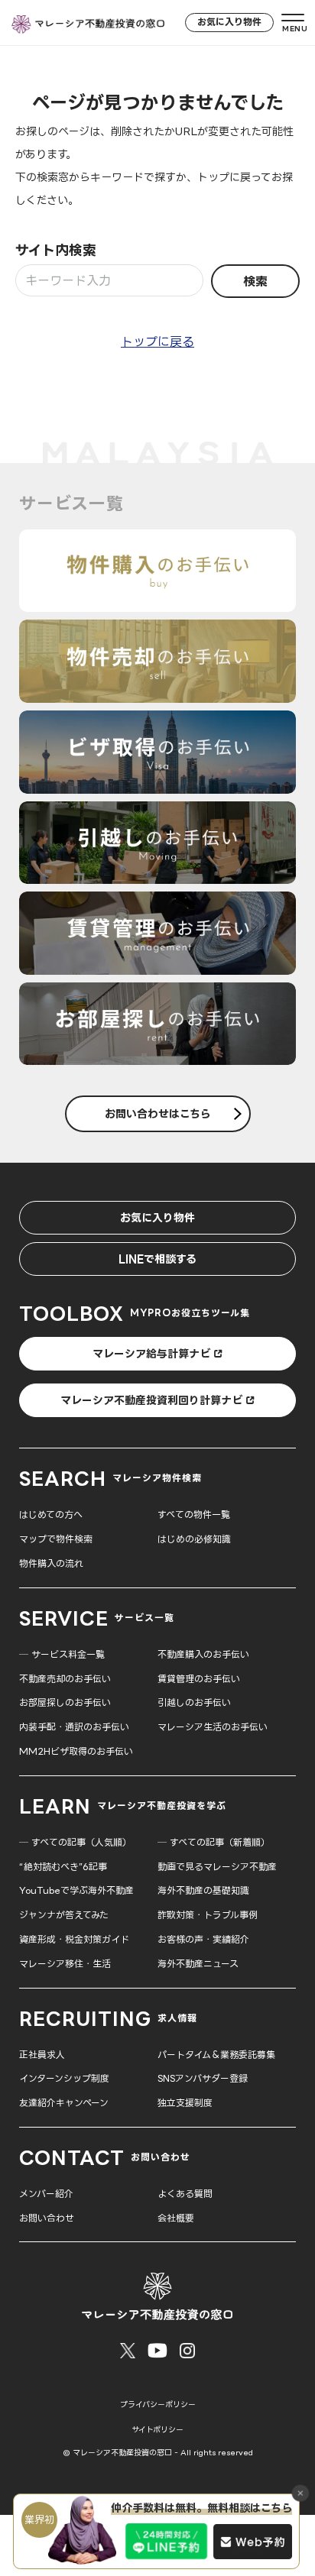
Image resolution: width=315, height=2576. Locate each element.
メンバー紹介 (46, 2194)
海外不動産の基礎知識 (203, 1890)
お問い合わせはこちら (158, 1113)
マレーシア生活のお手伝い (213, 1727)
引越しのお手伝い (194, 1702)
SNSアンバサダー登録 (203, 2078)
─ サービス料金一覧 (62, 1654)
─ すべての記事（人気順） (75, 1842)
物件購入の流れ (51, 1563)
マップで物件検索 (56, 1539)
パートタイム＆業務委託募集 (216, 2055)
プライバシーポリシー (158, 2404)
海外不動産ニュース (198, 1964)
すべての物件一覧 (194, 1515)
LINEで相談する (157, 1259)
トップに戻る (157, 341)
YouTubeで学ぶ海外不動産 (76, 1890)
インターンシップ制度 (64, 2078)
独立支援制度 (185, 2103)
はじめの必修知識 (194, 1539)
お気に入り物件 (229, 22)
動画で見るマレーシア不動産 (217, 1867)
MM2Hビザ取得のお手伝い (76, 1751)
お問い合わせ (47, 2218)
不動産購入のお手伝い (203, 1654)
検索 (255, 281)
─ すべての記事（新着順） (214, 1842)
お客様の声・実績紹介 (203, 1939)
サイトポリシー (157, 2430)
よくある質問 (185, 2194)
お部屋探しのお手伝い (65, 1702)
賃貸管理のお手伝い (199, 1679)
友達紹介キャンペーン (64, 2103)
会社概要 (176, 2218)
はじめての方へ (51, 1515)
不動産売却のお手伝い (65, 1679)
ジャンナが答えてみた (64, 1915)
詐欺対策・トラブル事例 (208, 1915)
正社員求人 (42, 2055)
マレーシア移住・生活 (65, 1964)
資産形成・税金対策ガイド (74, 1939)
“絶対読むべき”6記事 (63, 1867)
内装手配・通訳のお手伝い (74, 1727)
